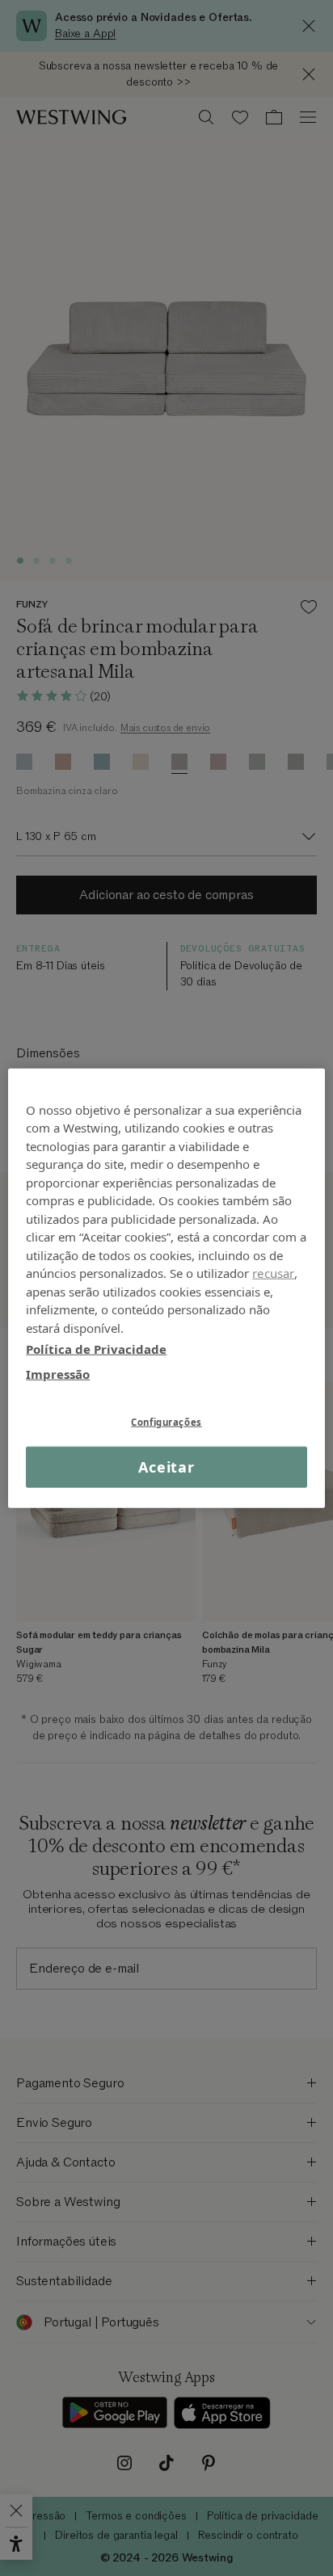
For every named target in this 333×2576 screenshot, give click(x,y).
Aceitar (166, 1467)
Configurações (166, 1422)
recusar (273, 1273)
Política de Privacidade (96, 1349)
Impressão (58, 1373)
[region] (166, 1288)
